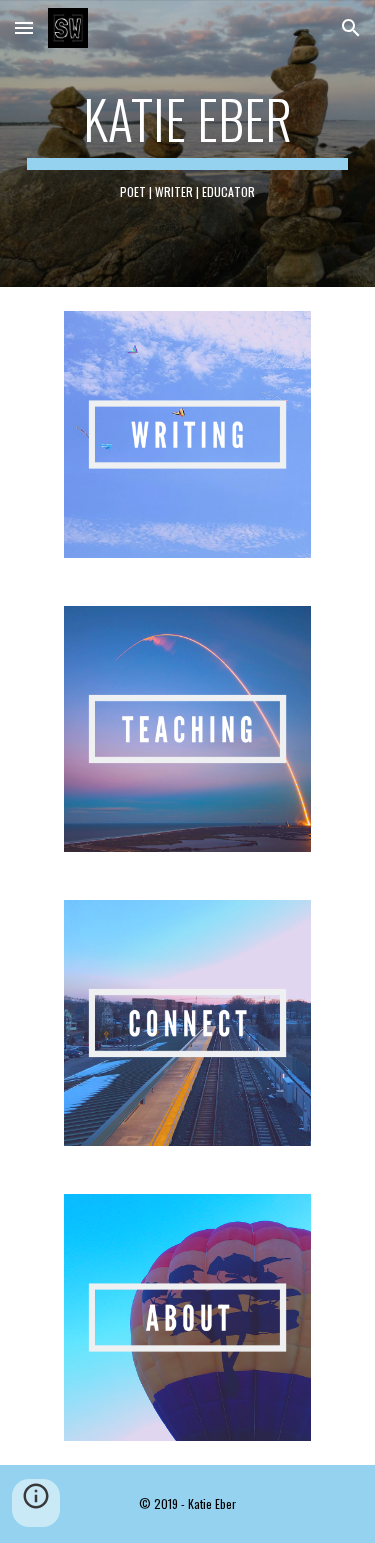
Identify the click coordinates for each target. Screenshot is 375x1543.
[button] (24, 27)
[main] (188, 143)
